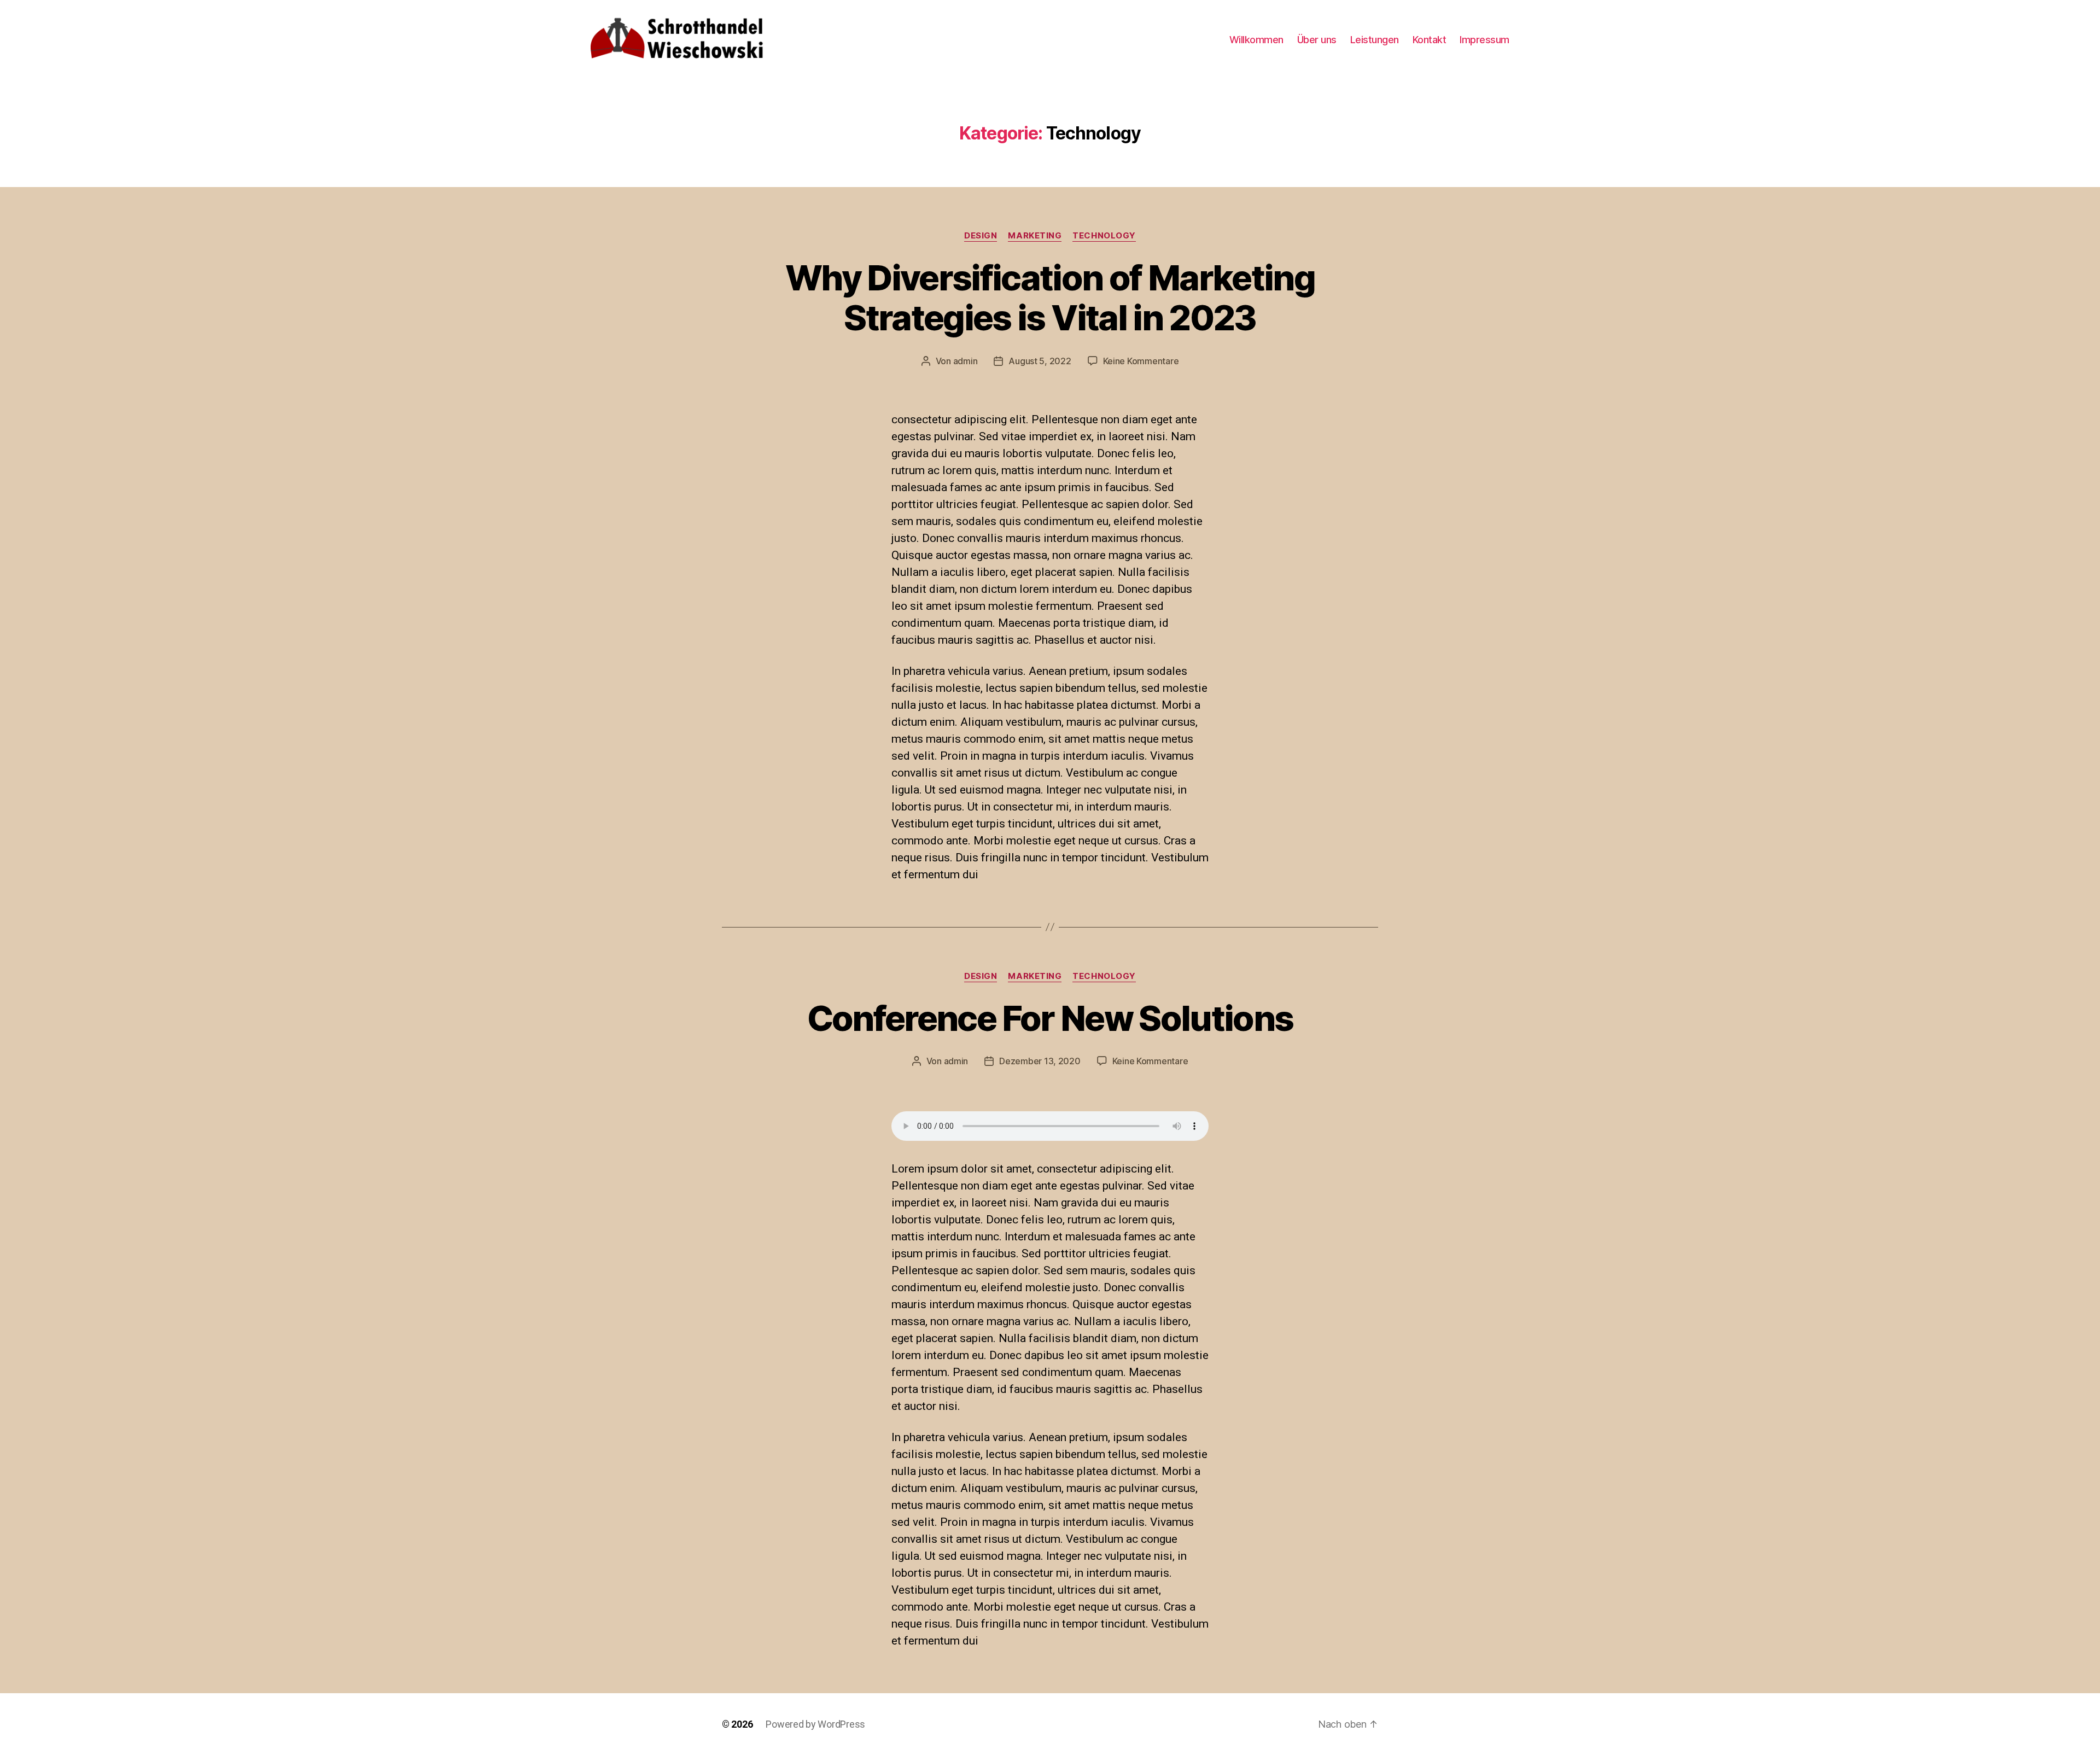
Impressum (1484, 40)
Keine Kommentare (1141, 361)
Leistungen (1375, 40)
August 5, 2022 (1040, 361)
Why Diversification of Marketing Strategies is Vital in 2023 (1050, 298)
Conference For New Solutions (1050, 1018)
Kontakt (1430, 40)
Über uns (1317, 40)
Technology (1104, 236)
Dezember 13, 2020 (1040, 1061)
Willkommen (1256, 40)
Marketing (1035, 236)
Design (981, 236)
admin (966, 361)
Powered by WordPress (815, 1724)
